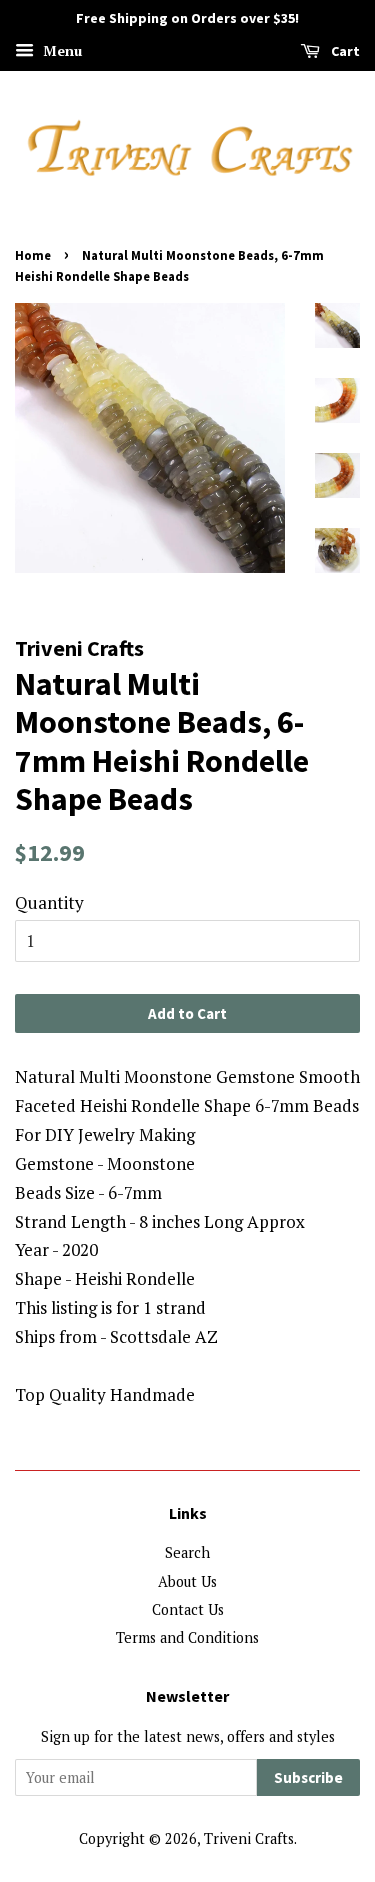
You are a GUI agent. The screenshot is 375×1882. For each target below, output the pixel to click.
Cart (344, 51)
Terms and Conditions (187, 1637)
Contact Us (188, 1609)
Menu (60, 50)
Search (187, 1552)
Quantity (49, 902)
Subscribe (308, 1777)
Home (33, 255)
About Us (187, 1581)
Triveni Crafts (249, 1838)
